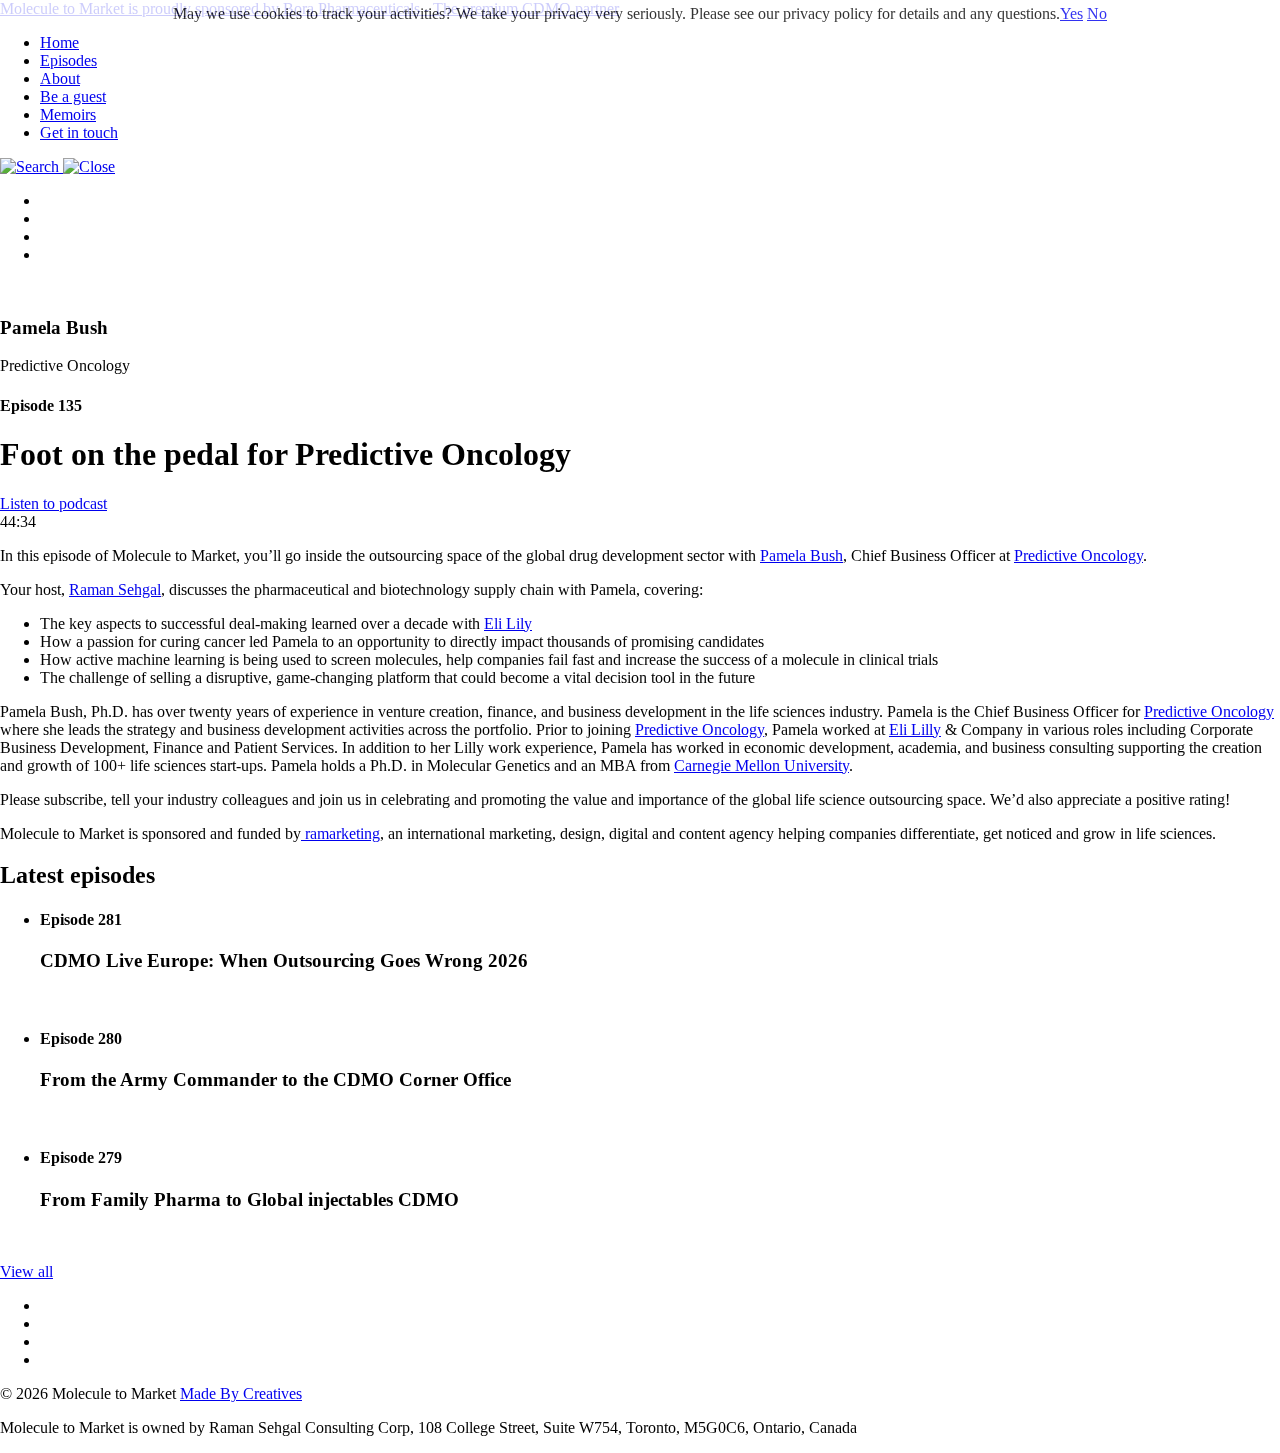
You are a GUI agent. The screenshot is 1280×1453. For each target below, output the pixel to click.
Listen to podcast (53, 503)
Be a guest (73, 96)
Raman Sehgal (115, 589)
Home (59, 42)
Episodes (68, 60)
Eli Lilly (915, 729)
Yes (1071, 13)
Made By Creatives (241, 1393)
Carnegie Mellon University (761, 765)
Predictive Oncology (1078, 555)
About (60, 78)
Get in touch (79, 132)
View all (26, 1271)
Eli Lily (508, 623)
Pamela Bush (801, 555)
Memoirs (68, 114)
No (1097, 13)
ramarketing (340, 833)
